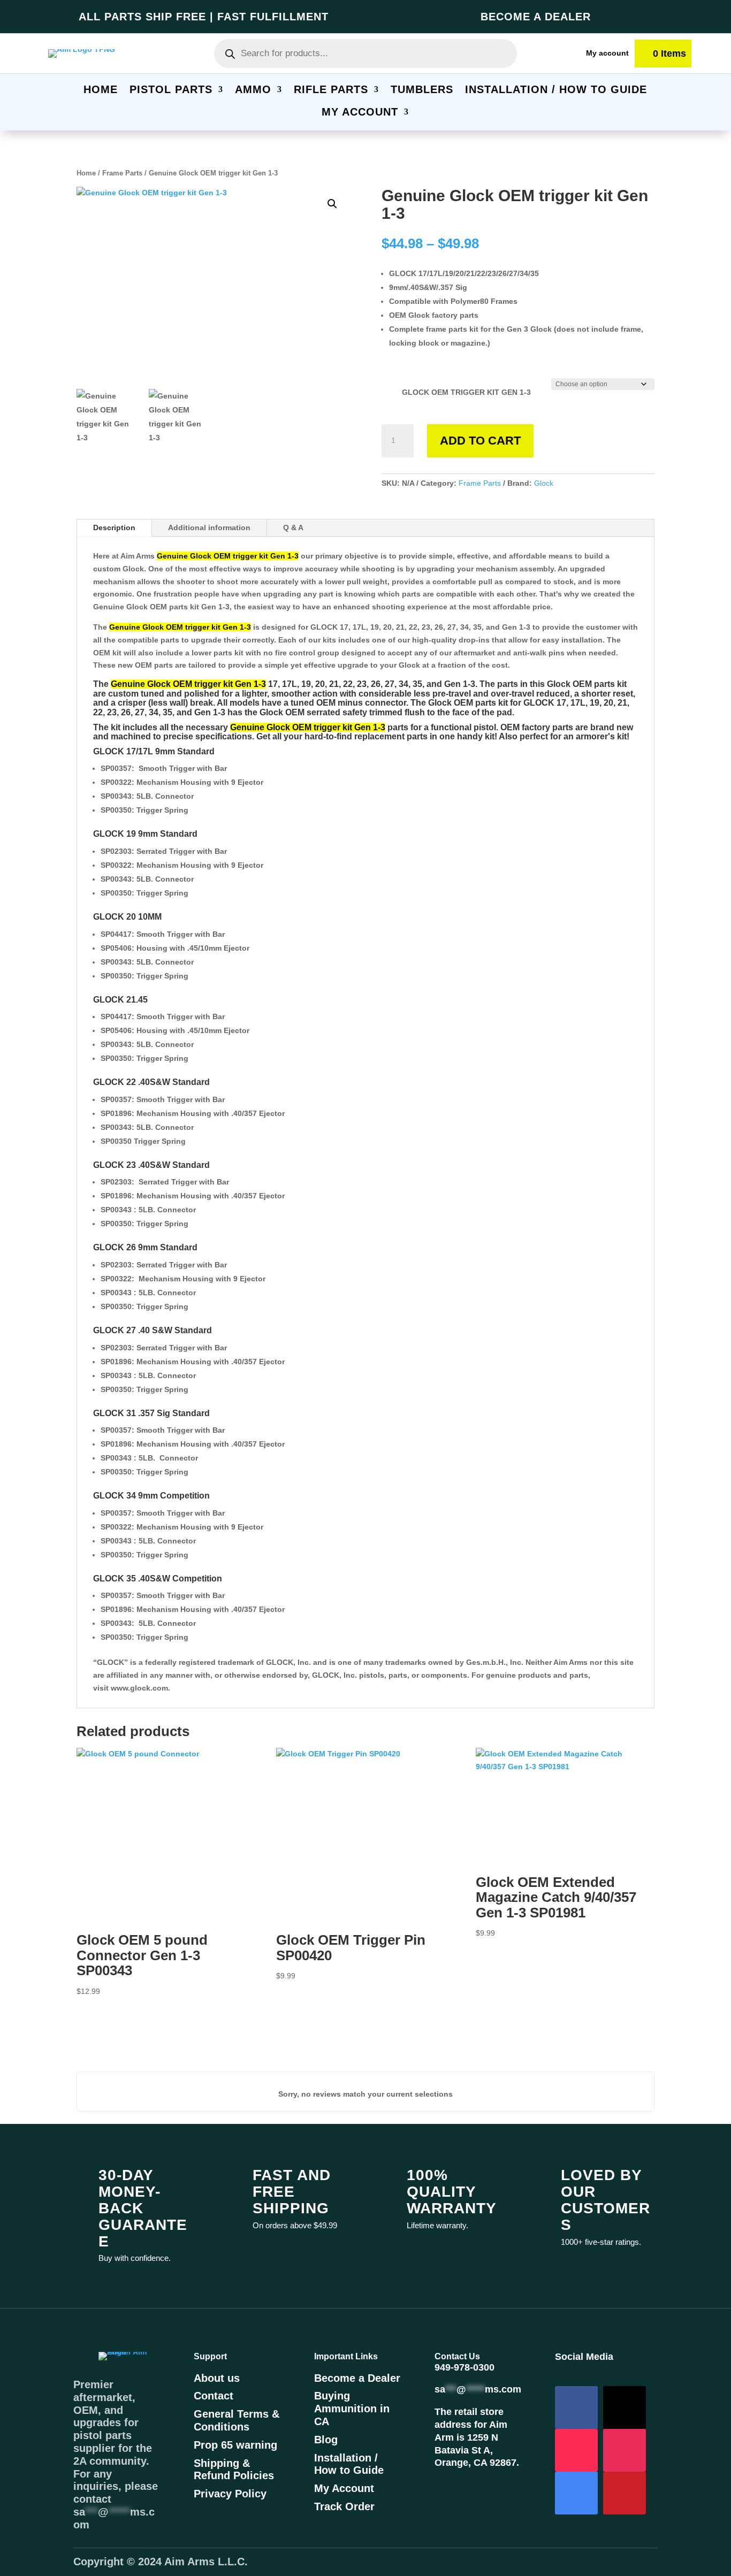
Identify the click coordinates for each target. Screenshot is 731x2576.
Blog (326, 2440)
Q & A (293, 528)
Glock (544, 483)
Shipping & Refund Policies (234, 2470)
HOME (101, 90)
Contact (214, 2396)
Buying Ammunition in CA (352, 2409)
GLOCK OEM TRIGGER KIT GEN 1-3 (466, 392)
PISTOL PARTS (171, 90)
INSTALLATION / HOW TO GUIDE (556, 90)
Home (86, 173)
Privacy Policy (230, 2494)
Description (114, 528)
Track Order (344, 2506)
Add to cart (480, 441)
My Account (344, 2488)
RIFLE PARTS (331, 90)
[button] (332, 204)
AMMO (253, 90)
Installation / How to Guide (349, 2464)
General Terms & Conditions (237, 2420)
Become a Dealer (357, 2378)
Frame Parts (122, 173)
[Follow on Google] (576, 2493)
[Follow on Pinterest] (625, 2493)
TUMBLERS (422, 90)
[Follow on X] (625, 2407)
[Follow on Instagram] (625, 2450)
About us (217, 2378)
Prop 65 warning (235, 2445)
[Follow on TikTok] (576, 2450)
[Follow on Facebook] (576, 2407)
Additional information (209, 528)
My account (607, 53)
